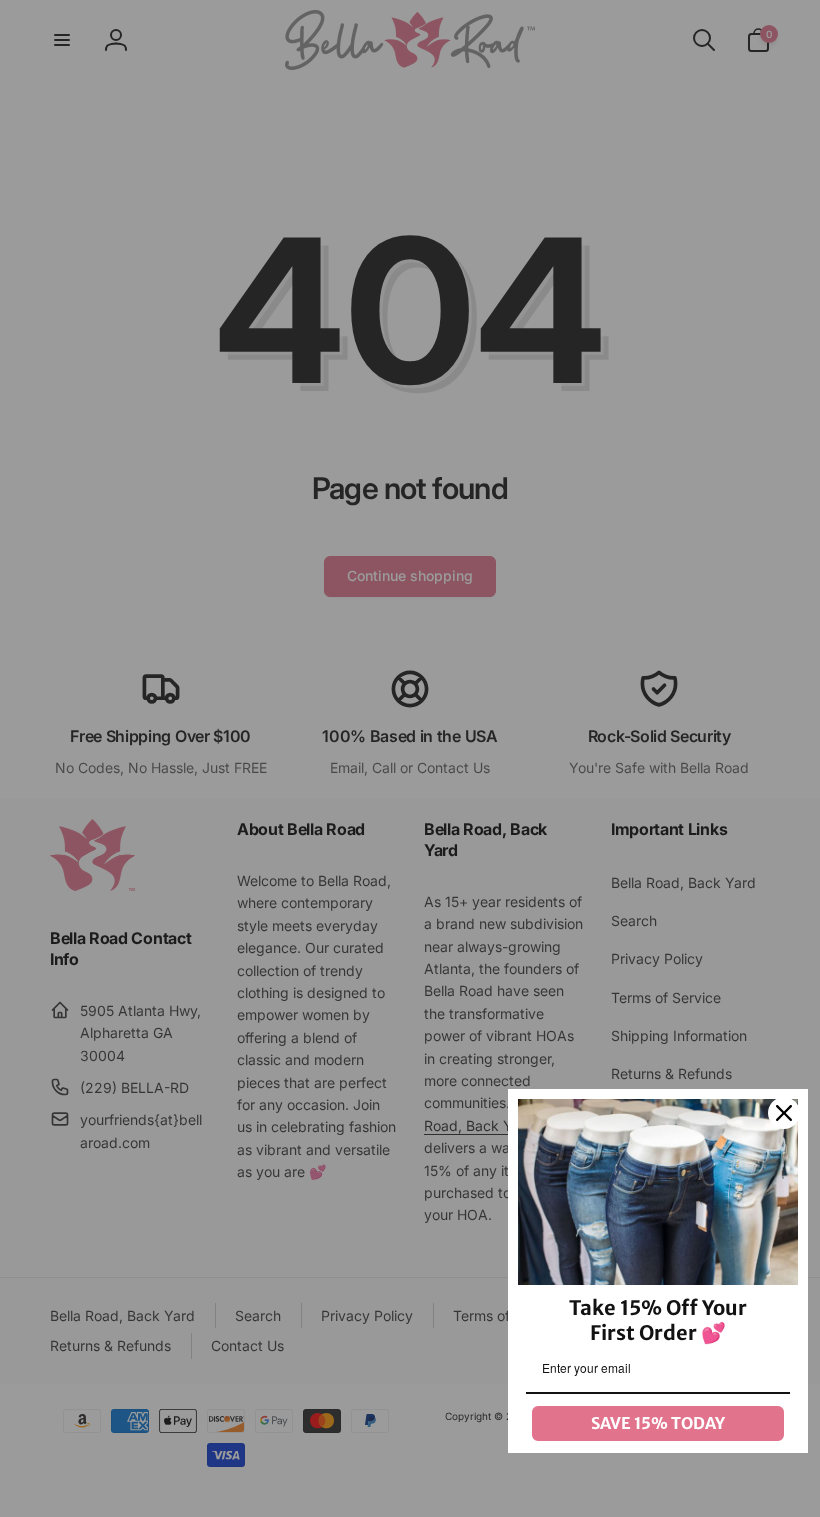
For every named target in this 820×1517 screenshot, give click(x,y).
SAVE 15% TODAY (658, 1423)
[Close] (784, 1113)
